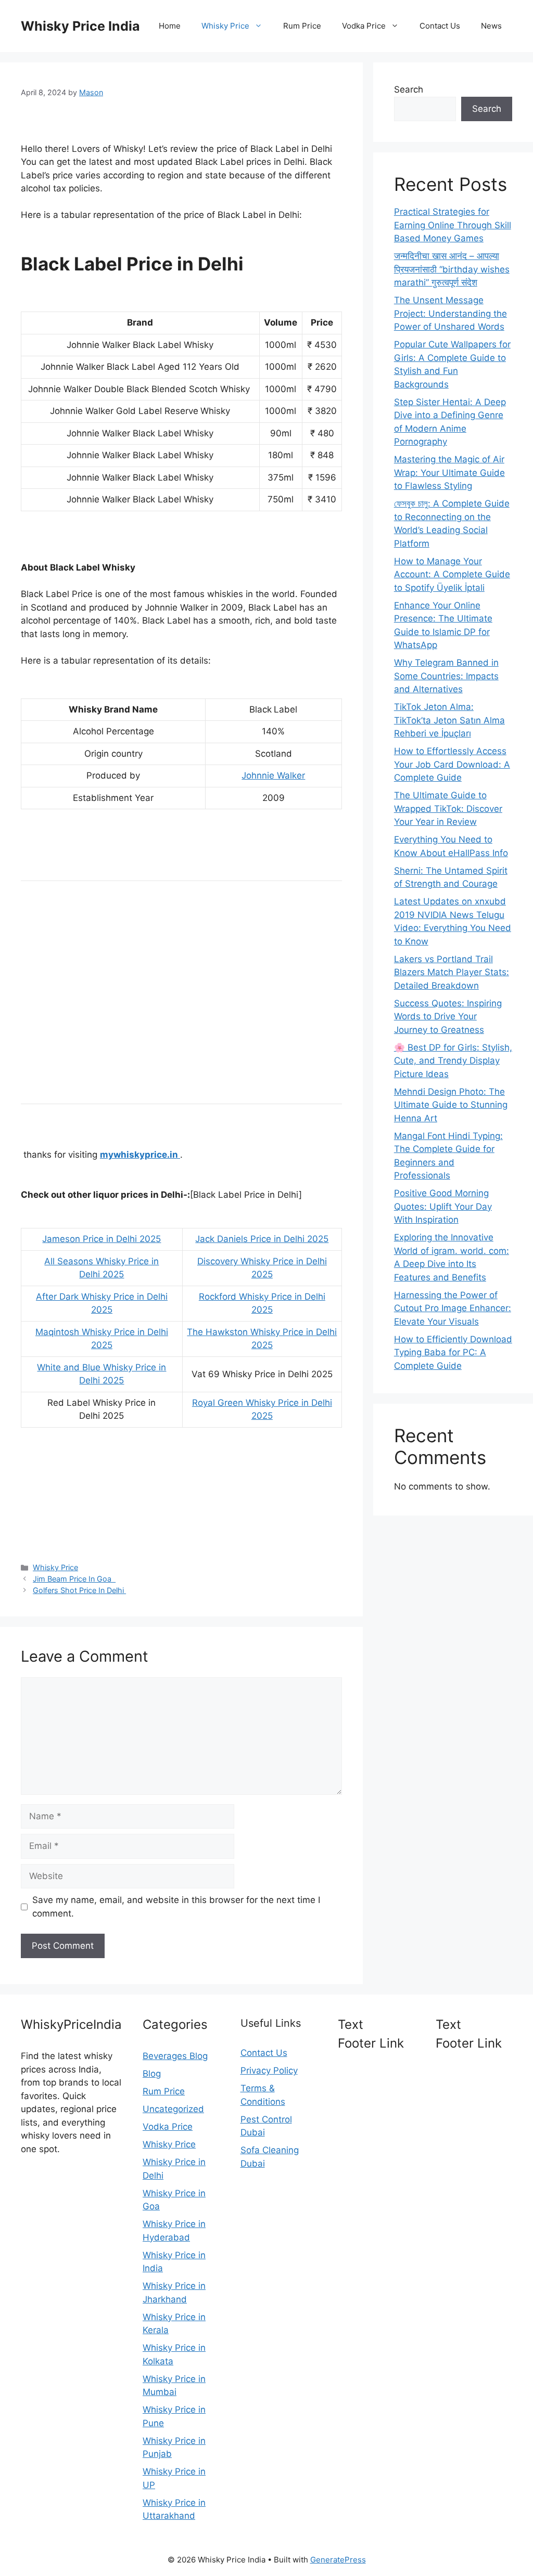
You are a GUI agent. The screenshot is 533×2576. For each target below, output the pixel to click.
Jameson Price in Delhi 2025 (101, 1239)
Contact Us (440, 26)
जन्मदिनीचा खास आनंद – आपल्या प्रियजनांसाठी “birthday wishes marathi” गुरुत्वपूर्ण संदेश (452, 269)
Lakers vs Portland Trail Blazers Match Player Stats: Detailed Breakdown (452, 972)
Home (170, 26)
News (491, 26)
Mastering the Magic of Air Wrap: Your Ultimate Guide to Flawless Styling (449, 473)
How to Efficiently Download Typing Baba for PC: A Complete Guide (453, 1352)
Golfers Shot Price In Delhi (79, 1590)
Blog (152, 2074)
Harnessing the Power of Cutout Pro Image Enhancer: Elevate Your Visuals (453, 1308)
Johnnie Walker (273, 775)
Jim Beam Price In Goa (74, 1579)
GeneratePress (338, 2560)
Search (409, 89)
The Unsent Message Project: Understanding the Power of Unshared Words (450, 313)
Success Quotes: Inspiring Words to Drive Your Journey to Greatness (448, 1017)
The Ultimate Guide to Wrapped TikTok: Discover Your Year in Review (448, 808)
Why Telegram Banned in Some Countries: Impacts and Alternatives (446, 676)
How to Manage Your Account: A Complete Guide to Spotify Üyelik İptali (452, 574)
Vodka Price (364, 26)
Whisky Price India (80, 26)
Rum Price (302, 26)
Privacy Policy (269, 2070)
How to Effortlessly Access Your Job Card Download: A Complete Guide (452, 764)
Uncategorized (173, 2109)
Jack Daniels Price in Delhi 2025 (262, 1239)
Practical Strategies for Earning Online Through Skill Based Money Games (453, 225)
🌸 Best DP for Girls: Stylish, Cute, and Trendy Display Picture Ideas (453, 1061)
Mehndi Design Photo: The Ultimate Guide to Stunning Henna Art (451, 1105)
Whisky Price (225, 26)
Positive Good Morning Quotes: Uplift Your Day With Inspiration (443, 1206)
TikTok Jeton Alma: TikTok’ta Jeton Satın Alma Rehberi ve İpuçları (449, 720)
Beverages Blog (175, 2056)
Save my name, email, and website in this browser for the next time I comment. (176, 1907)
